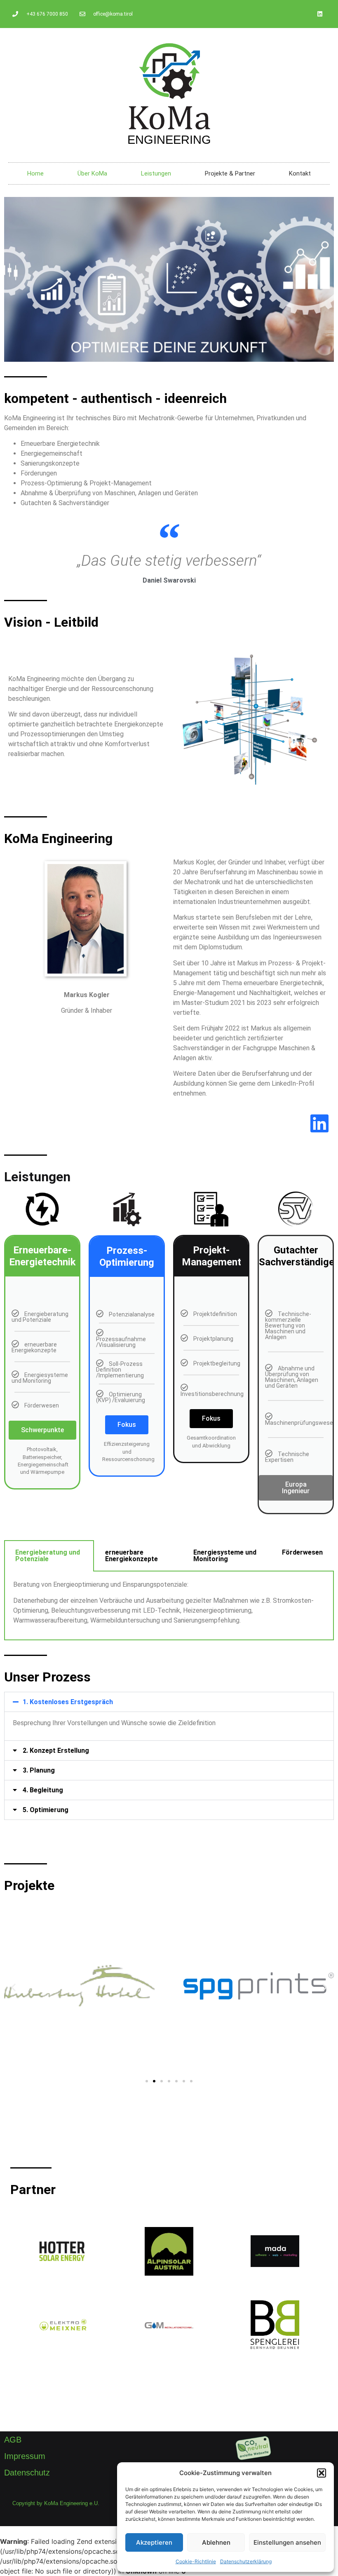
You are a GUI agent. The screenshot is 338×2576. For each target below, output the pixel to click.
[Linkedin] (320, 14)
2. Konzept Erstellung (56, 1751)
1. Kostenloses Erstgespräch (68, 1702)
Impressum (25, 2456)
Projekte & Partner (230, 173)
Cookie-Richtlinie (196, 2561)
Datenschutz (27, 2473)
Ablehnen (216, 2542)
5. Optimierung (46, 1810)
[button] (322, 2473)
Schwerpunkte (42, 1430)
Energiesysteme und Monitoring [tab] (225, 1556)
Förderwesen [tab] (302, 1552)
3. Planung (39, 1770)
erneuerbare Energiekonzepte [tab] (131, 1556)
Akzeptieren (154, 2542)
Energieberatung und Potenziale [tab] (48, 1556)
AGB (13, 2440)
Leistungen (156, 173)
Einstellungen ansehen (287, 2542)
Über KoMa (92, 173)
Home (35, 173)
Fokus (127, 1425)
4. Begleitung (43, 1790)
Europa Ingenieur (296, 1488)
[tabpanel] (169, 1606)
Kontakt (300, 173)
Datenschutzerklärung (246, 2561)
